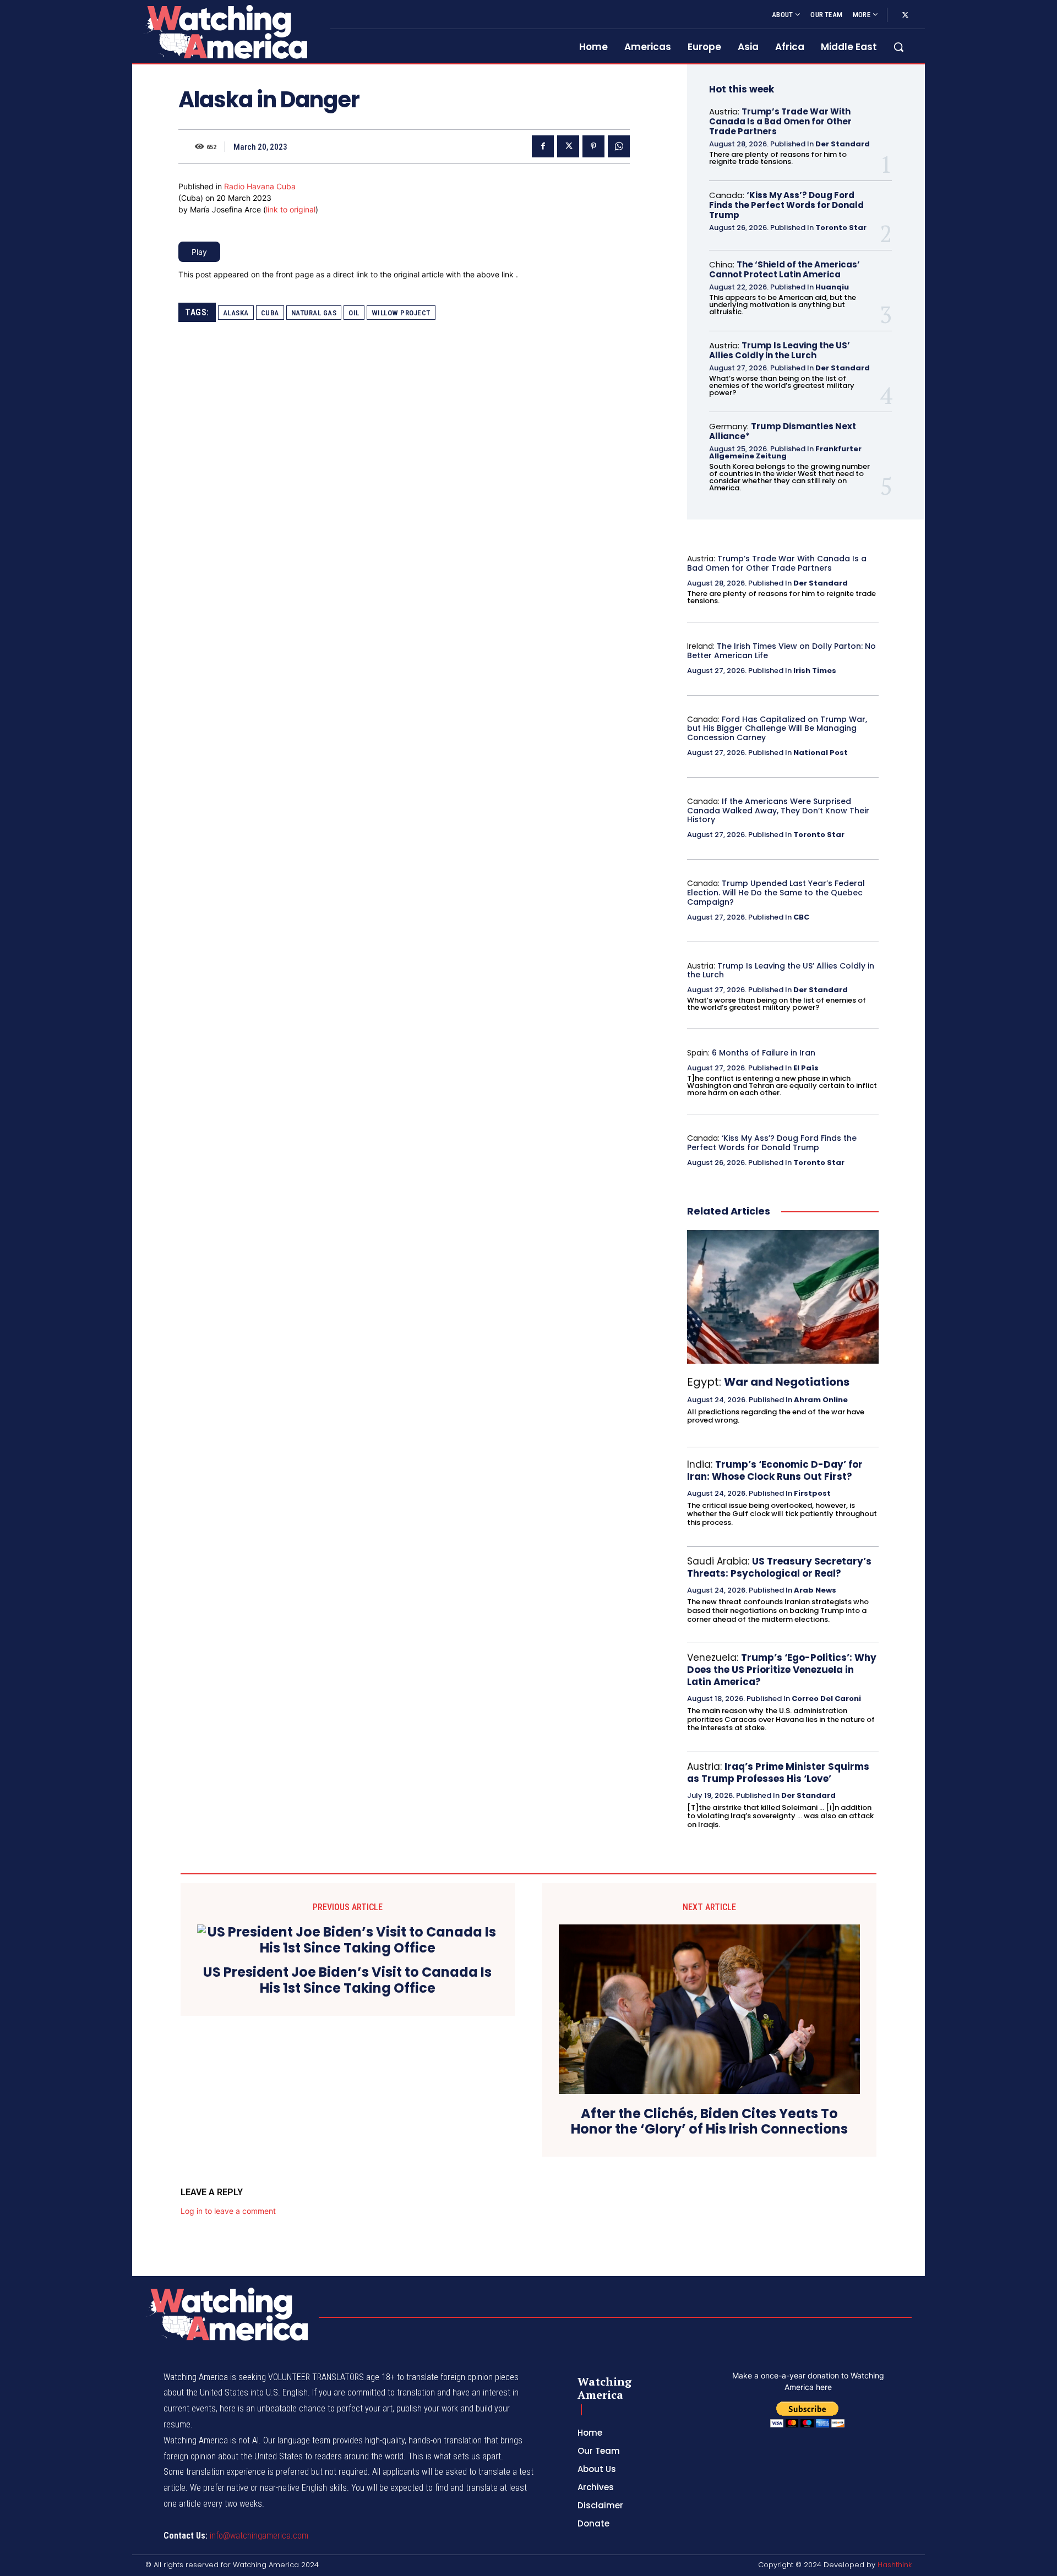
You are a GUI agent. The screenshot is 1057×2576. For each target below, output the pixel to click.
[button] (898, 47)
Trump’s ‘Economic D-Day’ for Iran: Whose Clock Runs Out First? (775, 1470)
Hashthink (895, 2565)
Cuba (270, 313)
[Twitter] (905, 15)
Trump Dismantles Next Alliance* (783, 431)
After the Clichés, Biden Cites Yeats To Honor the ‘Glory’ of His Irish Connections (709, 2122)
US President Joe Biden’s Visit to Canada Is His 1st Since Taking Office (347, 1981)
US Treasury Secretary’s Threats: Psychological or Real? (779, 1567)
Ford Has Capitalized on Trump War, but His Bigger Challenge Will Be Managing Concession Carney (777, 729)
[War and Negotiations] (783, 1297)
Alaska (236, 313)
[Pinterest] (593, 146)
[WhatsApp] (619, 146)
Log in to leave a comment (228, 2211)
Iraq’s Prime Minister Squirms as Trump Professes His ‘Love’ (778, 1773)
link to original (291, 209)
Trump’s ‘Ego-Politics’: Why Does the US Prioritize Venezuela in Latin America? (782, 1670)
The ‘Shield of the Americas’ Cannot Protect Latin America (784, 269)
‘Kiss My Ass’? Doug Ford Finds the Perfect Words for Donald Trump (786, 205)
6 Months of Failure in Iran (764, 1053)
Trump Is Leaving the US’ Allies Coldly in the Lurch (780, 350)
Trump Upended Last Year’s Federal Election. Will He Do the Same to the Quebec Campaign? (776, 893)
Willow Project (401, 313)
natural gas (314, 313)
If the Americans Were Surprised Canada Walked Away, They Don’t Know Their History (778, 811)
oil (354, 313)
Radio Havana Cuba (260, 186)
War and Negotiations (787, 1382)
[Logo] (225, 32)
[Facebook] (543, 146)
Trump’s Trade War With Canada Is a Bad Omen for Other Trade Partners (780, 121)
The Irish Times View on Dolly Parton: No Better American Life (781, 651)
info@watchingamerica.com (259, 2536)
